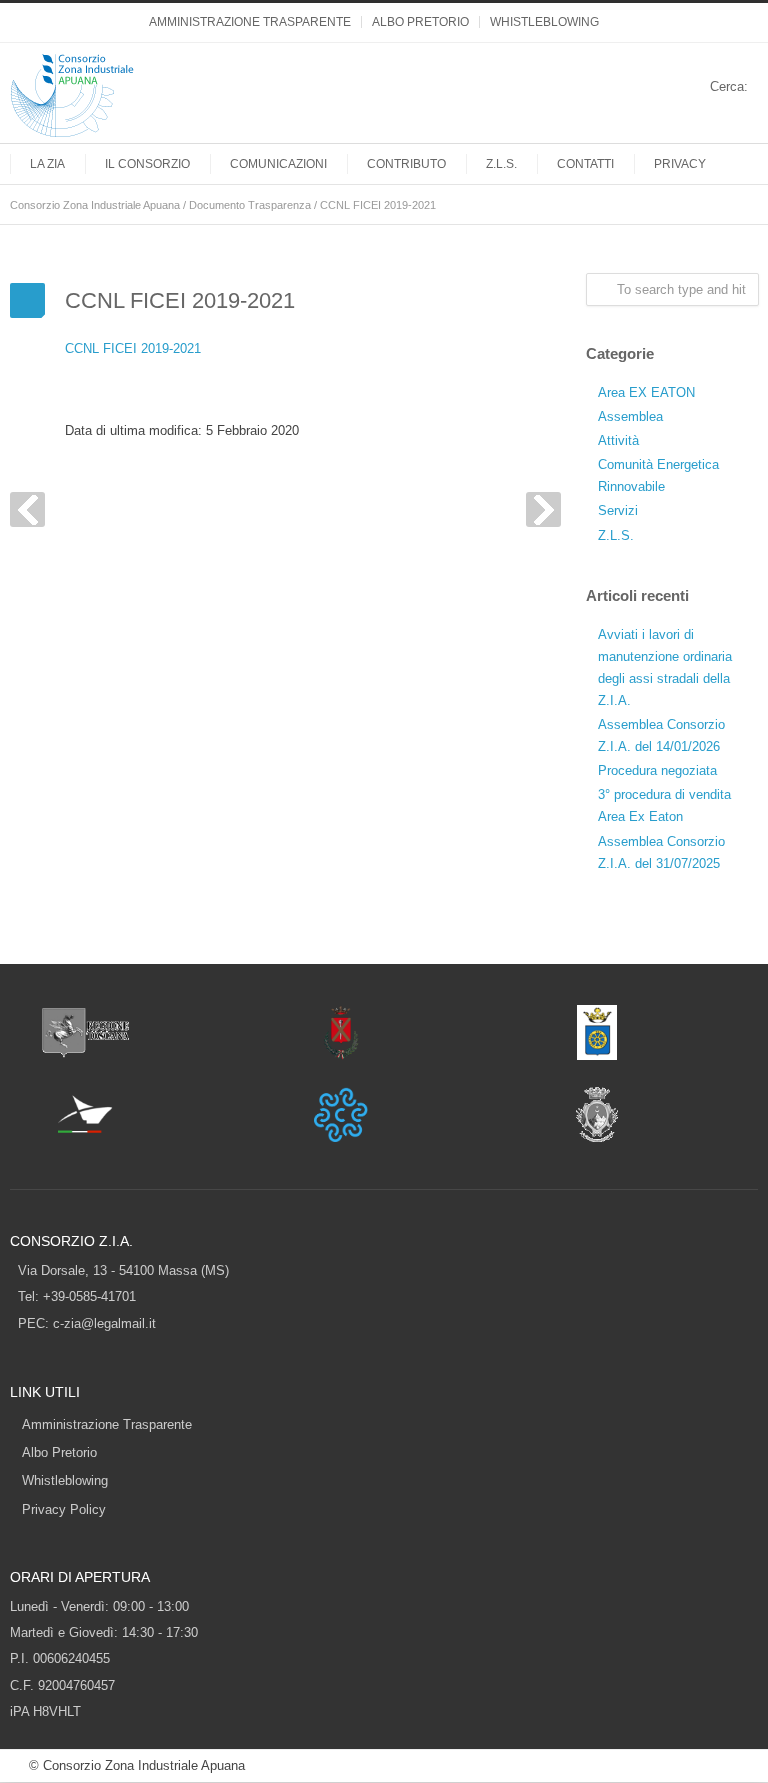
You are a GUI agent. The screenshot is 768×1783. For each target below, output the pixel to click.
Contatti (585, 164)
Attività (618, 440)
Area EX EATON (646, 392)
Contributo (406, 164)
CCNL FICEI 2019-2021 (133, 348)
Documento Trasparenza (250, 205)
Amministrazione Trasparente (250, 22)
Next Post (543, 509)
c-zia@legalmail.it (104, 1323)
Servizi (618, 510)
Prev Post (27, 509)
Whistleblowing (544, 22)
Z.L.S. (501, 164)
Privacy (680, 164)
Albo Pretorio (420, 22)
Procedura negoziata (657, 770)
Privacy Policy (64, 1509)
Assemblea (630, 416)
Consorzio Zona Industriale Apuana (95, 205)
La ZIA (47, 164)
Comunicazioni (278, 164)
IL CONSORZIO (147, 164)
